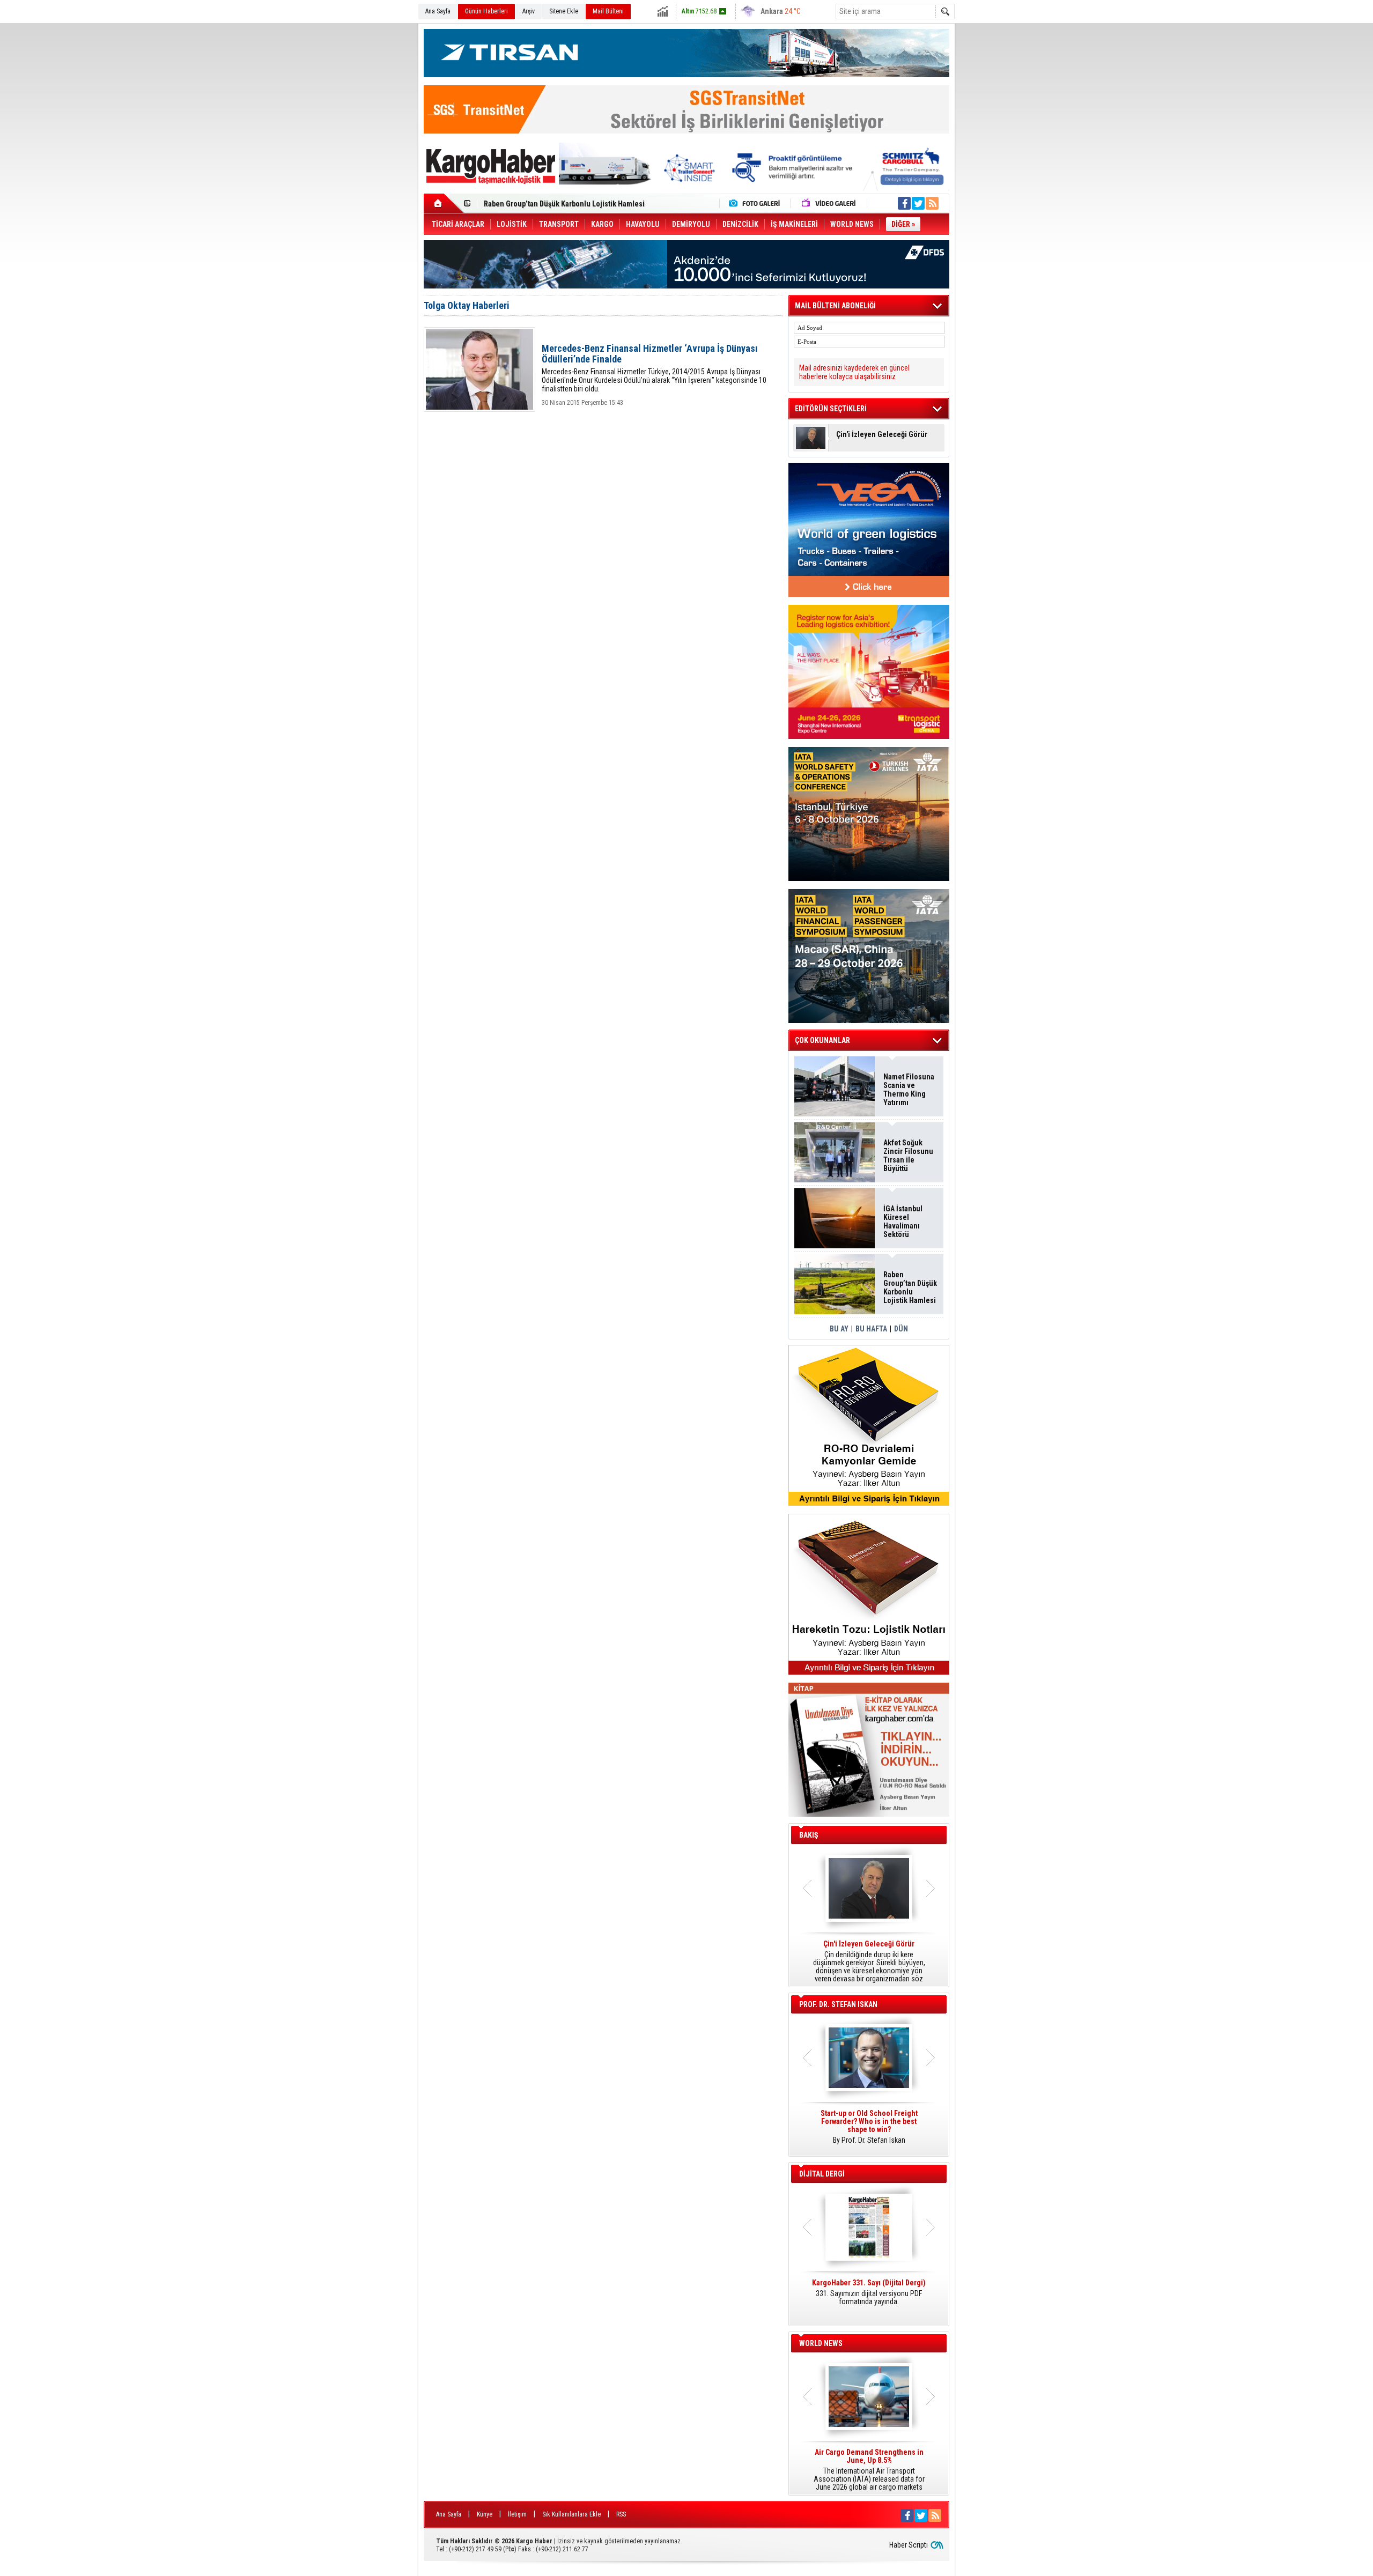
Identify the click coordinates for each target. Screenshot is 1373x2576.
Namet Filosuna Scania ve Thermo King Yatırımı (909, 1090)
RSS (621, 2514)
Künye (485, 2514)
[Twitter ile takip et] (918, 203)
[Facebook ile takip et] (904, 203)
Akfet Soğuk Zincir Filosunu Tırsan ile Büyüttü (908, 1156)
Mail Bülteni (608, 11)
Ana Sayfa (438, 11)
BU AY (839, 1329)
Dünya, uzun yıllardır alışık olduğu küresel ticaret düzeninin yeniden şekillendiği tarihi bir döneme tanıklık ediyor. (869, 1961)
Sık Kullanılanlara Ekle (571, 2514)
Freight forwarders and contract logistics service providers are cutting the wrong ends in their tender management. (869, 2131)
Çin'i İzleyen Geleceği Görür (882, 435)
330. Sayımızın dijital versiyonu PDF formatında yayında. (869, 2292)
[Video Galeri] (830, 203)
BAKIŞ (809, 1835)
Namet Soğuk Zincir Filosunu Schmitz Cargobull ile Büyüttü (580, 204)
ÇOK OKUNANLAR (822, 1040)
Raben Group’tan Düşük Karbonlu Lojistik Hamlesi (910, 1287)
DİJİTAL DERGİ (822, 2174)
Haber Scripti (909, 2545)
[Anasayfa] (444, 203)
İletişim (517, 2514)
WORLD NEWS (821, 2343)
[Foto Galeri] (757, 203)
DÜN (901, 1329)
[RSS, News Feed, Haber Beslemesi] (932, 203)
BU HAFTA (871, 1329)
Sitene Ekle (564, 11)
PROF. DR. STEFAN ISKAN (838, 2004)
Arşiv (529, 11)
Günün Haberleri (486, 11)
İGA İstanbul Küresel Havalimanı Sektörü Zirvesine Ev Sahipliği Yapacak (904, 1222)
